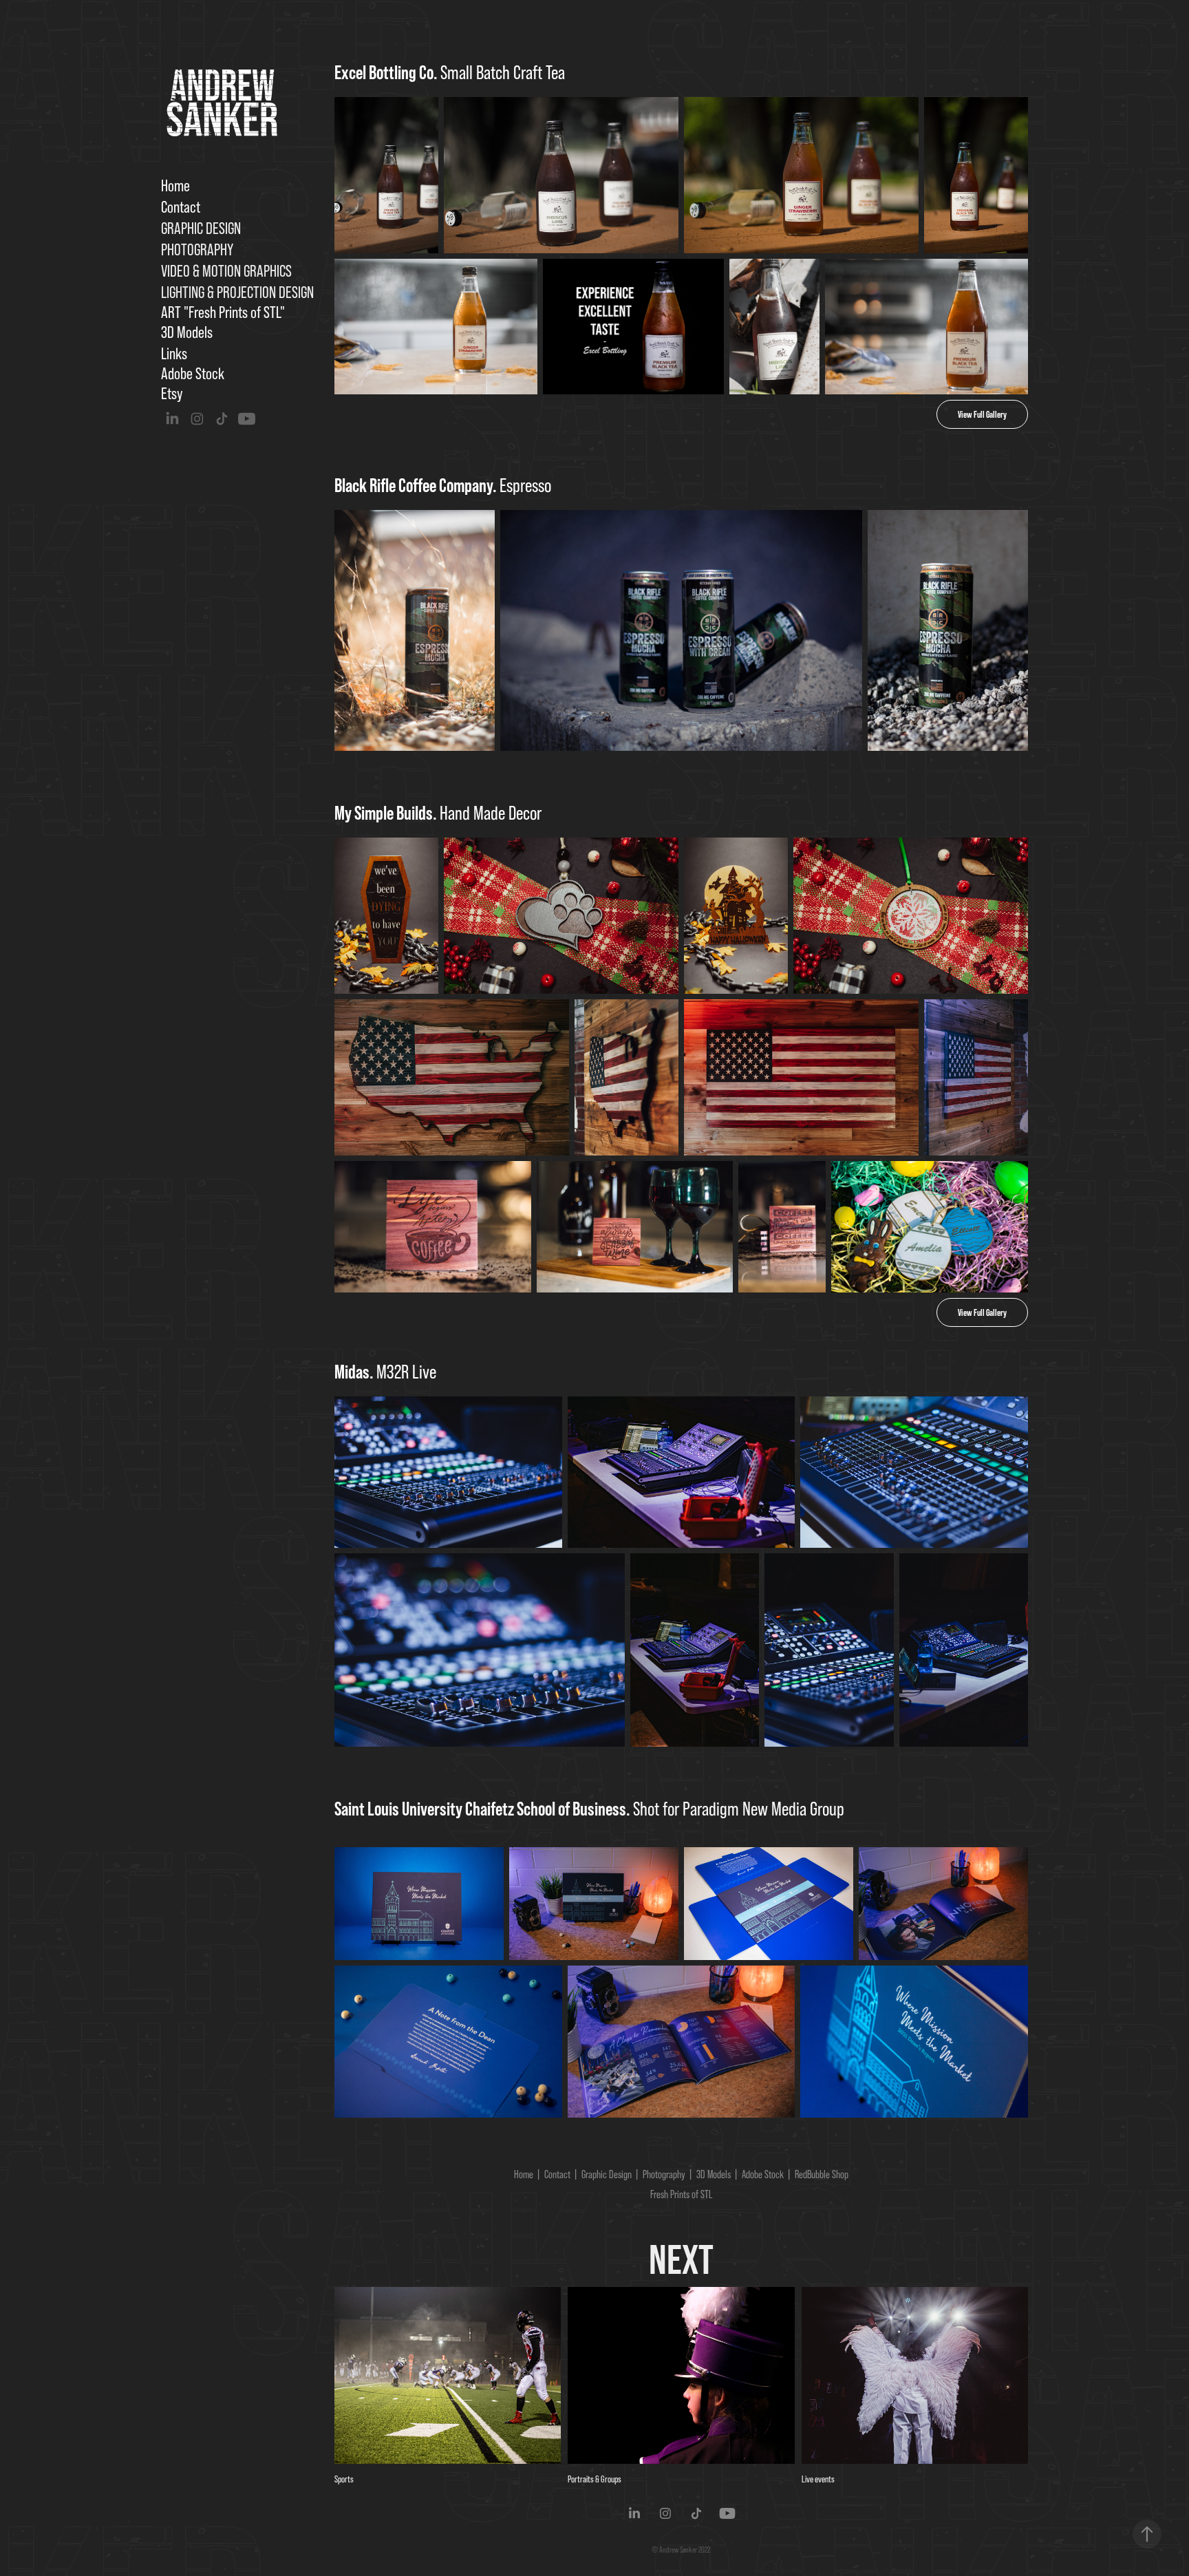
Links (174, 353)
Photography (197, 249)
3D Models (187, 332)
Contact (181, 207)
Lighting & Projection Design (237, 292)
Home (175, 185)
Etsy (172, 393)
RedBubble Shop (822, 2174)
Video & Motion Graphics (226, 271)
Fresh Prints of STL (681, 2194)
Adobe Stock (193, 373)
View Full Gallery (982, 414)
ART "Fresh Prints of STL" (223, 312)
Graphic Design (201, 228)
